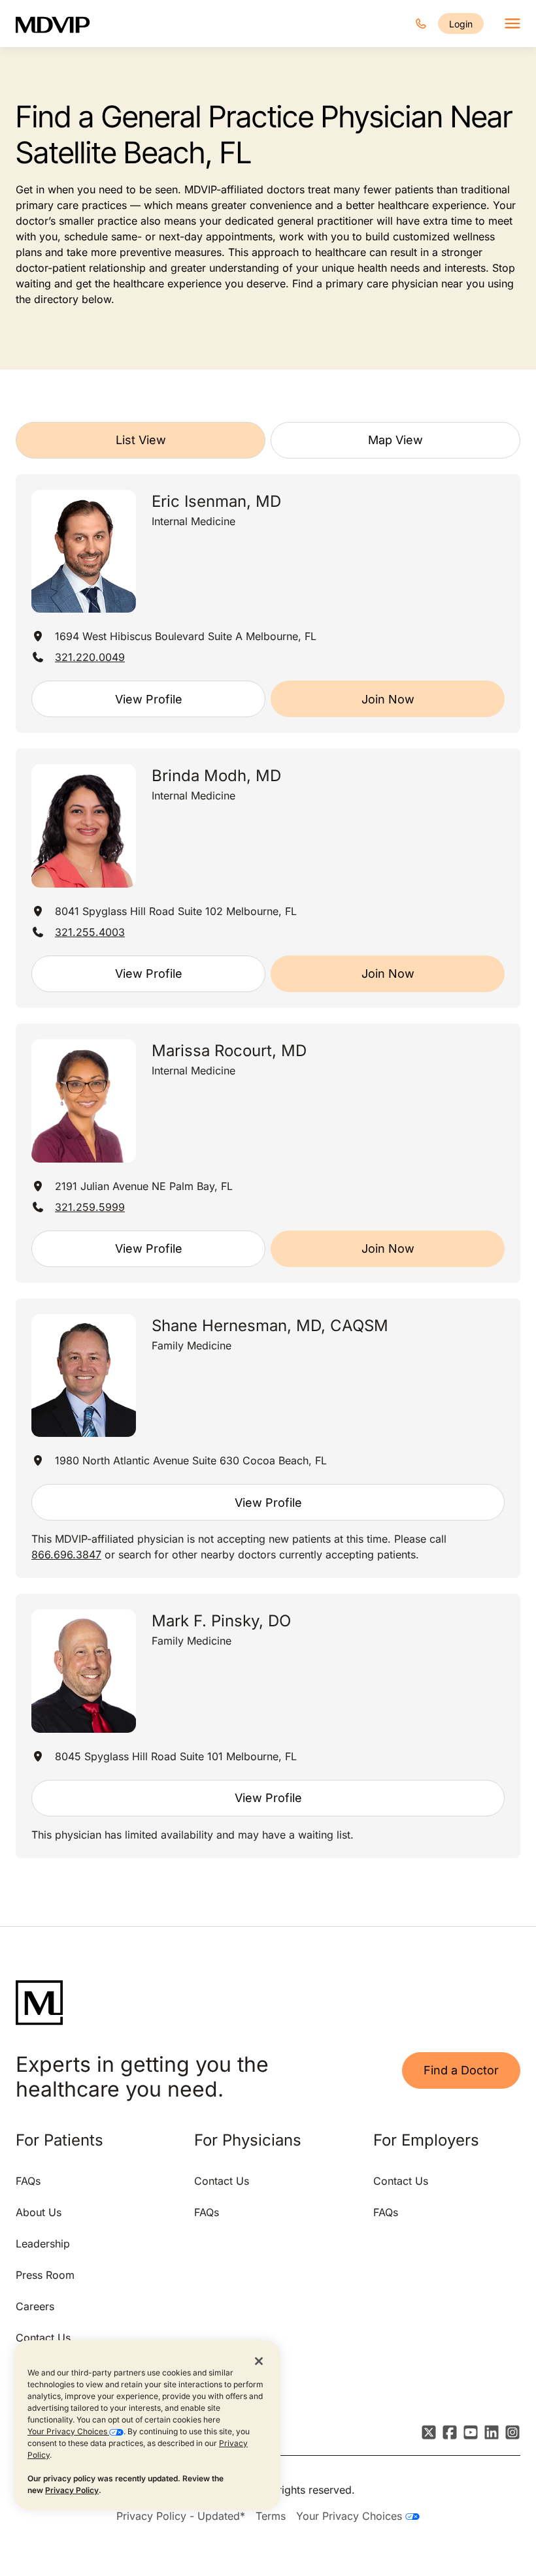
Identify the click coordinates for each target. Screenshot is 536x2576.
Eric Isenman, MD (216, 501)
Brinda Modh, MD (216, 776)
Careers (35, 2306)
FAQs (28, 2181)
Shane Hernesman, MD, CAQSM (270, 1326)
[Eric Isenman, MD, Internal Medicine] (84, 552)
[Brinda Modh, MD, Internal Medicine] (84, 826)
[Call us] (421, 24)
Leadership (43, 2244)
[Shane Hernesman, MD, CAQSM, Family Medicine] (84, 1376)
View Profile (149, 699)
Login (461, 24)
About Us (39, 2212)
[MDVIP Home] (61, 24)
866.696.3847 (66, 1554)
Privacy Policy (72, 2490)
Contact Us (43, 2338)
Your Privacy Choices (68, 2431)
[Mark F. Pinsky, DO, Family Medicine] (84, 1671)
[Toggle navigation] (512, 24)
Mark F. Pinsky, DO (221, 1621)
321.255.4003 (90, 932)
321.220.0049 (90, 657)
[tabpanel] (268, 1166)
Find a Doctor (461, 2070)
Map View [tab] (395, 440)
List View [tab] (141, 440)
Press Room (45, 2275)
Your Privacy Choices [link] (351, 2516)
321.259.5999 (90, 1207)
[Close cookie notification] (259, 2360)
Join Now (388, 699)
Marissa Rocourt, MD (229, 1051)
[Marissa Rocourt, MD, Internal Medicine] (84, 1101)
